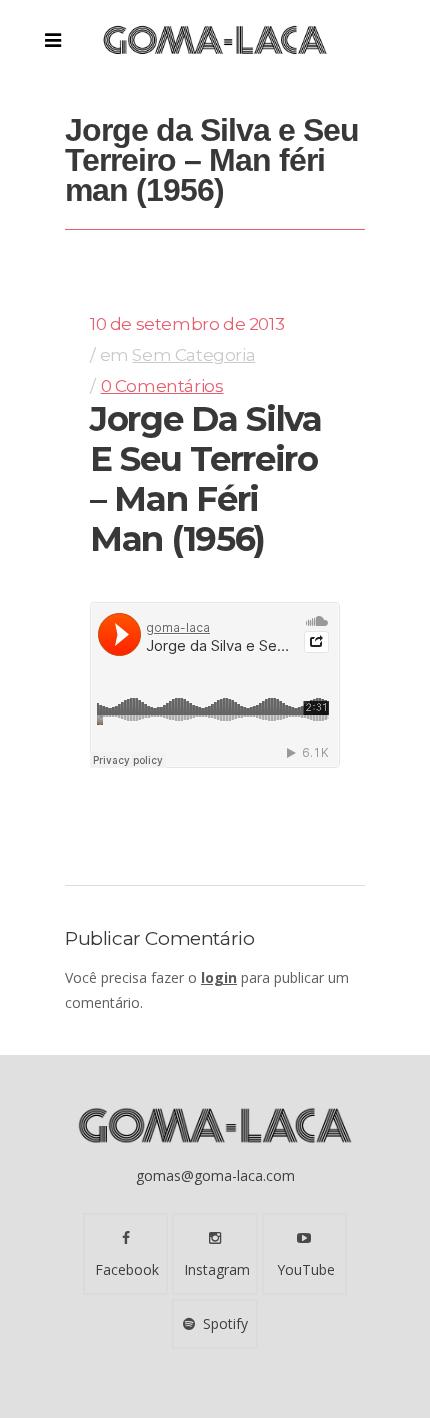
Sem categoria (193, 355)
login (219, 977)
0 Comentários (162, 386)
